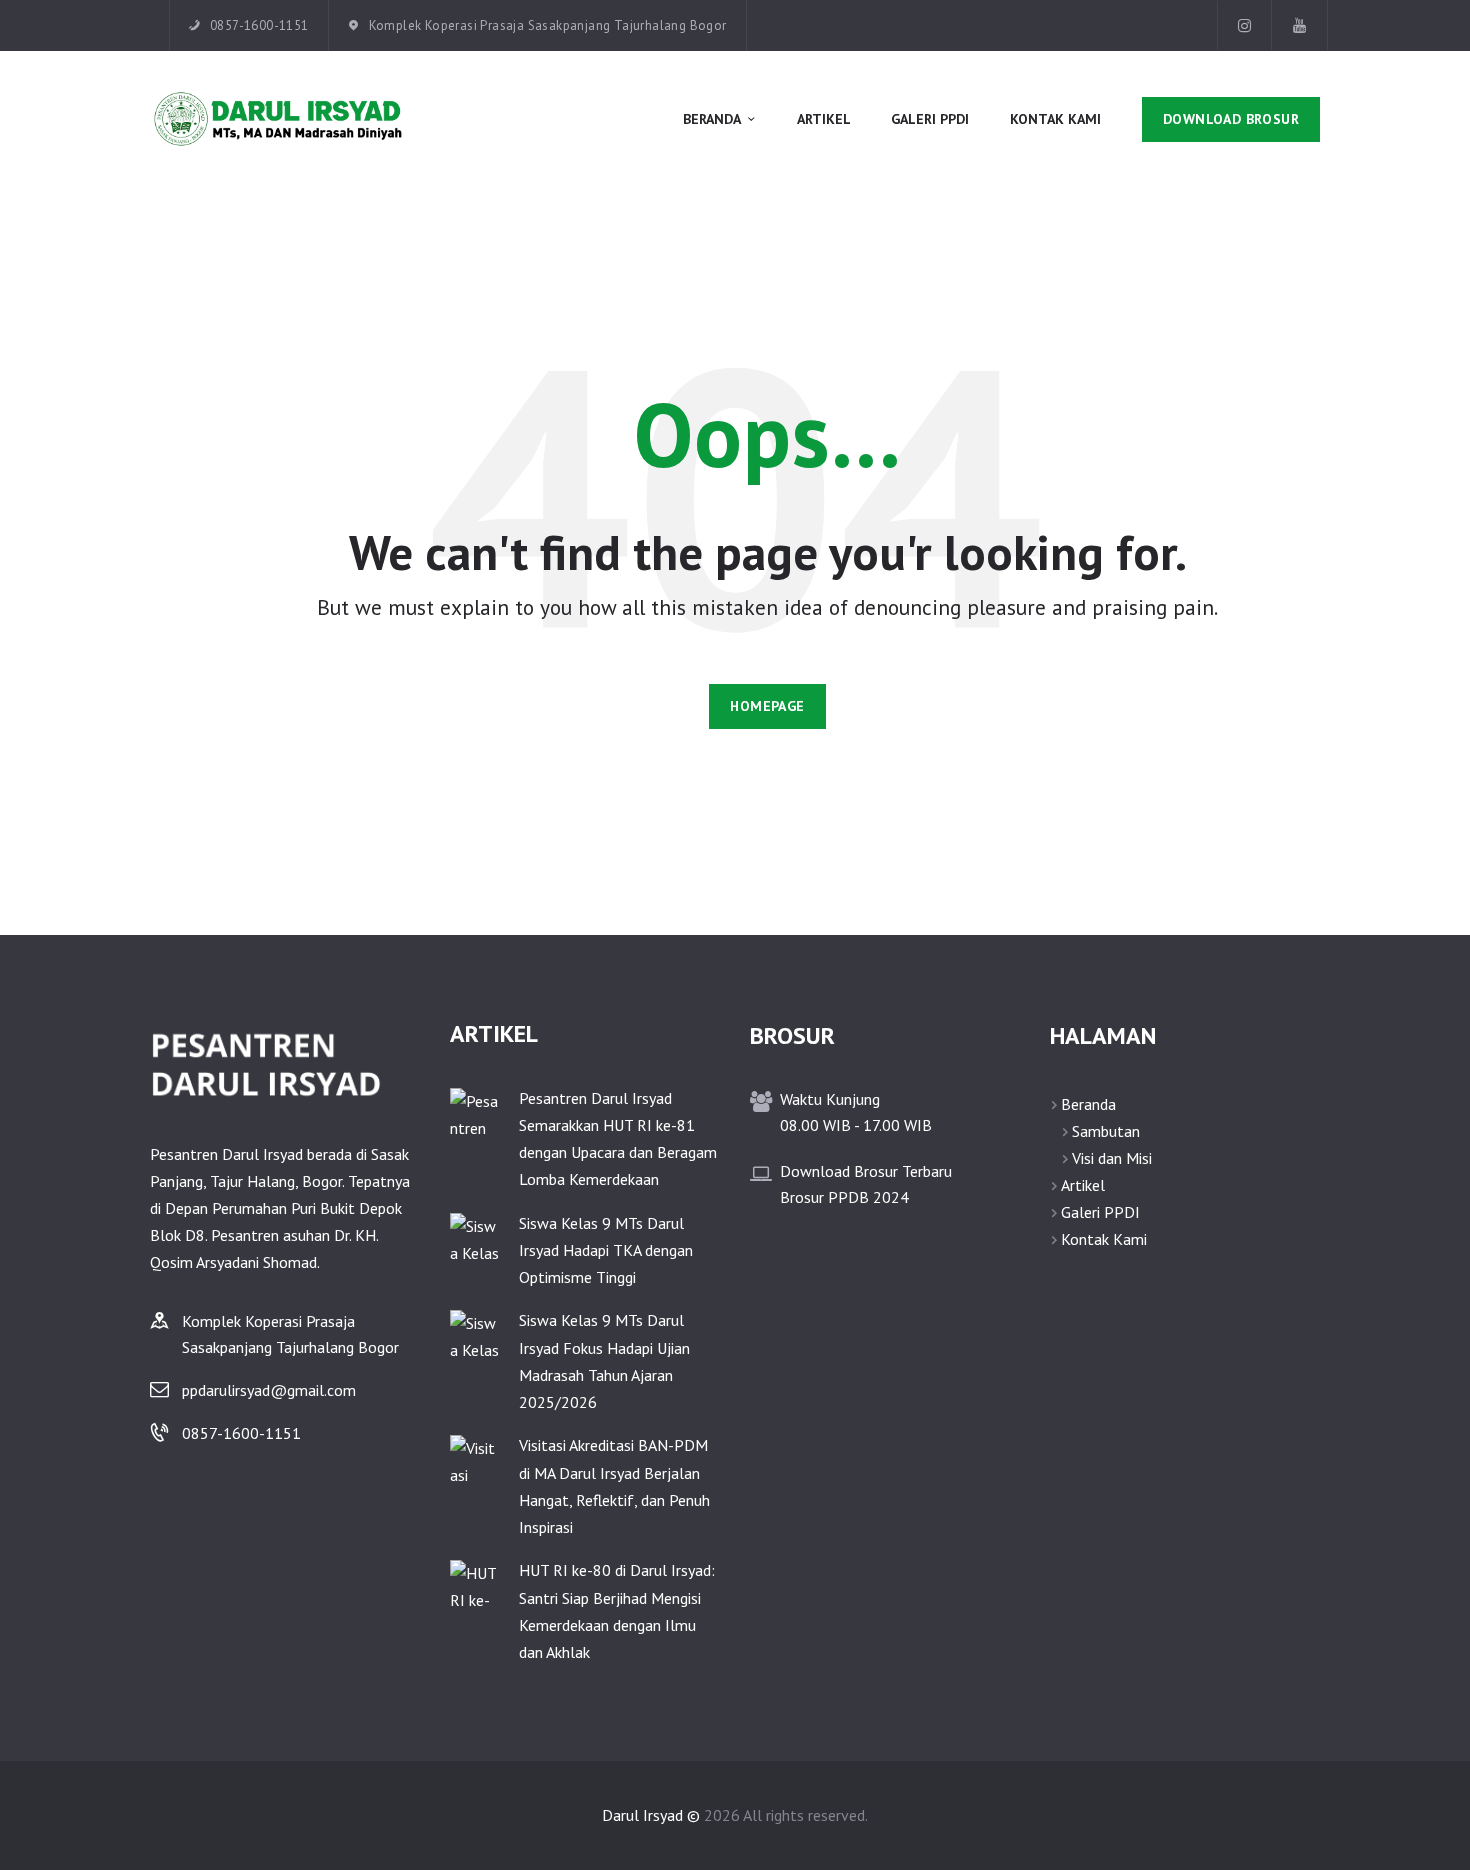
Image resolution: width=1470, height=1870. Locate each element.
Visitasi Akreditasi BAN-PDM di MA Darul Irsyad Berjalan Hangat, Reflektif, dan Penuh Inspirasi (614, 1486)
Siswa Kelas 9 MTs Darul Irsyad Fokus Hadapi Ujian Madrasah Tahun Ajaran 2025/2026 (604, 1361)
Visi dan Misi (1112, 1158)
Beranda (1088, 1104)
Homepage (767, 706)
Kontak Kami (1104, 1239)
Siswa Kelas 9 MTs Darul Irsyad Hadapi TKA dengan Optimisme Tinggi (606, 1250)
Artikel (1083, 1185)
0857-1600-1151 (241, 1433)
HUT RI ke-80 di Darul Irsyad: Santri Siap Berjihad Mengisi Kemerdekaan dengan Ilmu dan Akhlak (617, 1611)
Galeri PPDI (1100, 1212)
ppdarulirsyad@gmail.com (269, 1390)
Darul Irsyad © (651, 1815)
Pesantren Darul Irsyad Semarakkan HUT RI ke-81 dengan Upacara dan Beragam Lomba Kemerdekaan (618, 1139)
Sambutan (1106, 1131)
